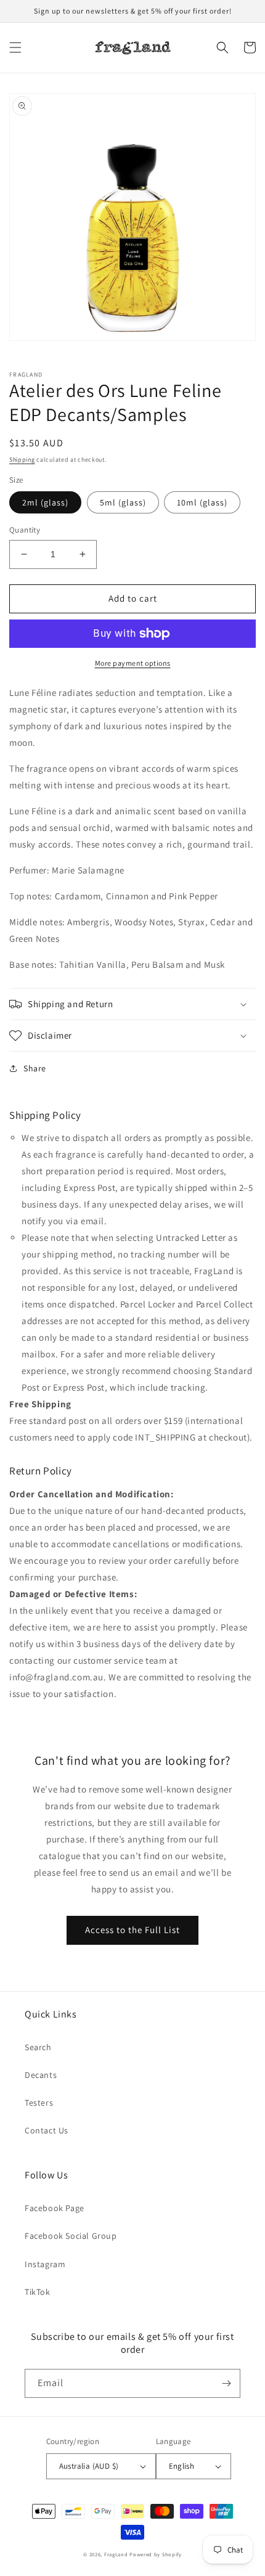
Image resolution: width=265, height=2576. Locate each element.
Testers (39, 2103)
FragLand (116, 2554)
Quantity (25, 530)
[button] (15, 47)
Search (38, 2047)
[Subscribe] (226, 2383)
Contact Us (47, 2130)
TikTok (38, 2292)
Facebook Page (55, 2208)
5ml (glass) (123, 502)
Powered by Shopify (156, 2554)
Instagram (45, 2264)
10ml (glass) (202, 502)
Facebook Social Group (71, 2236)
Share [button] (35, 1068)
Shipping (22, 460)
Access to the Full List (132, 1930)
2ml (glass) (45, 502)
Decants (41, 2075)
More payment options (133, 663)
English (182, 2466)
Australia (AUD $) (89, 2466)
